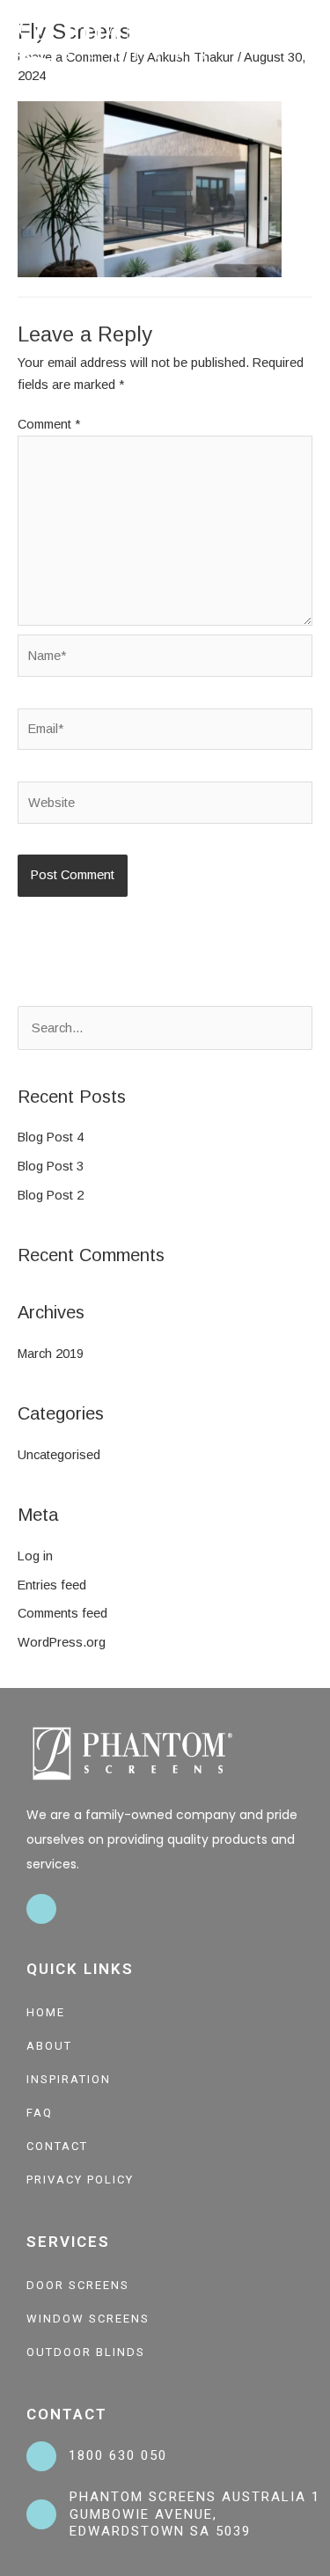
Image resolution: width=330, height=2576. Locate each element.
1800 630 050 (118, 2455)
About (49, 2046)
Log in (35, 1556)
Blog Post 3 (51, 1166)
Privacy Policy (80, 2180)
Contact (57, 2146)
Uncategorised (59, 1455)
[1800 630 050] (41, 2456)
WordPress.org (62, 1642)
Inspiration (69, 2079)
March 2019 (51, 1354)
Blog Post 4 (51, 1137)
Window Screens (88, 2319)
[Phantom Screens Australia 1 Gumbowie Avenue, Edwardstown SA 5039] (41, 2514)
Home (46, 2012)
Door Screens (78, 2285)
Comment (49, 424)
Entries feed (52, 1585)
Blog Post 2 (51, 1195)
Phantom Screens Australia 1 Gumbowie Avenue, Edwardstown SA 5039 (195, 2514)
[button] (309, 39)
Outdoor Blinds (86, 2352)
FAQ (40, 2113)
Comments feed (62, 1613)
